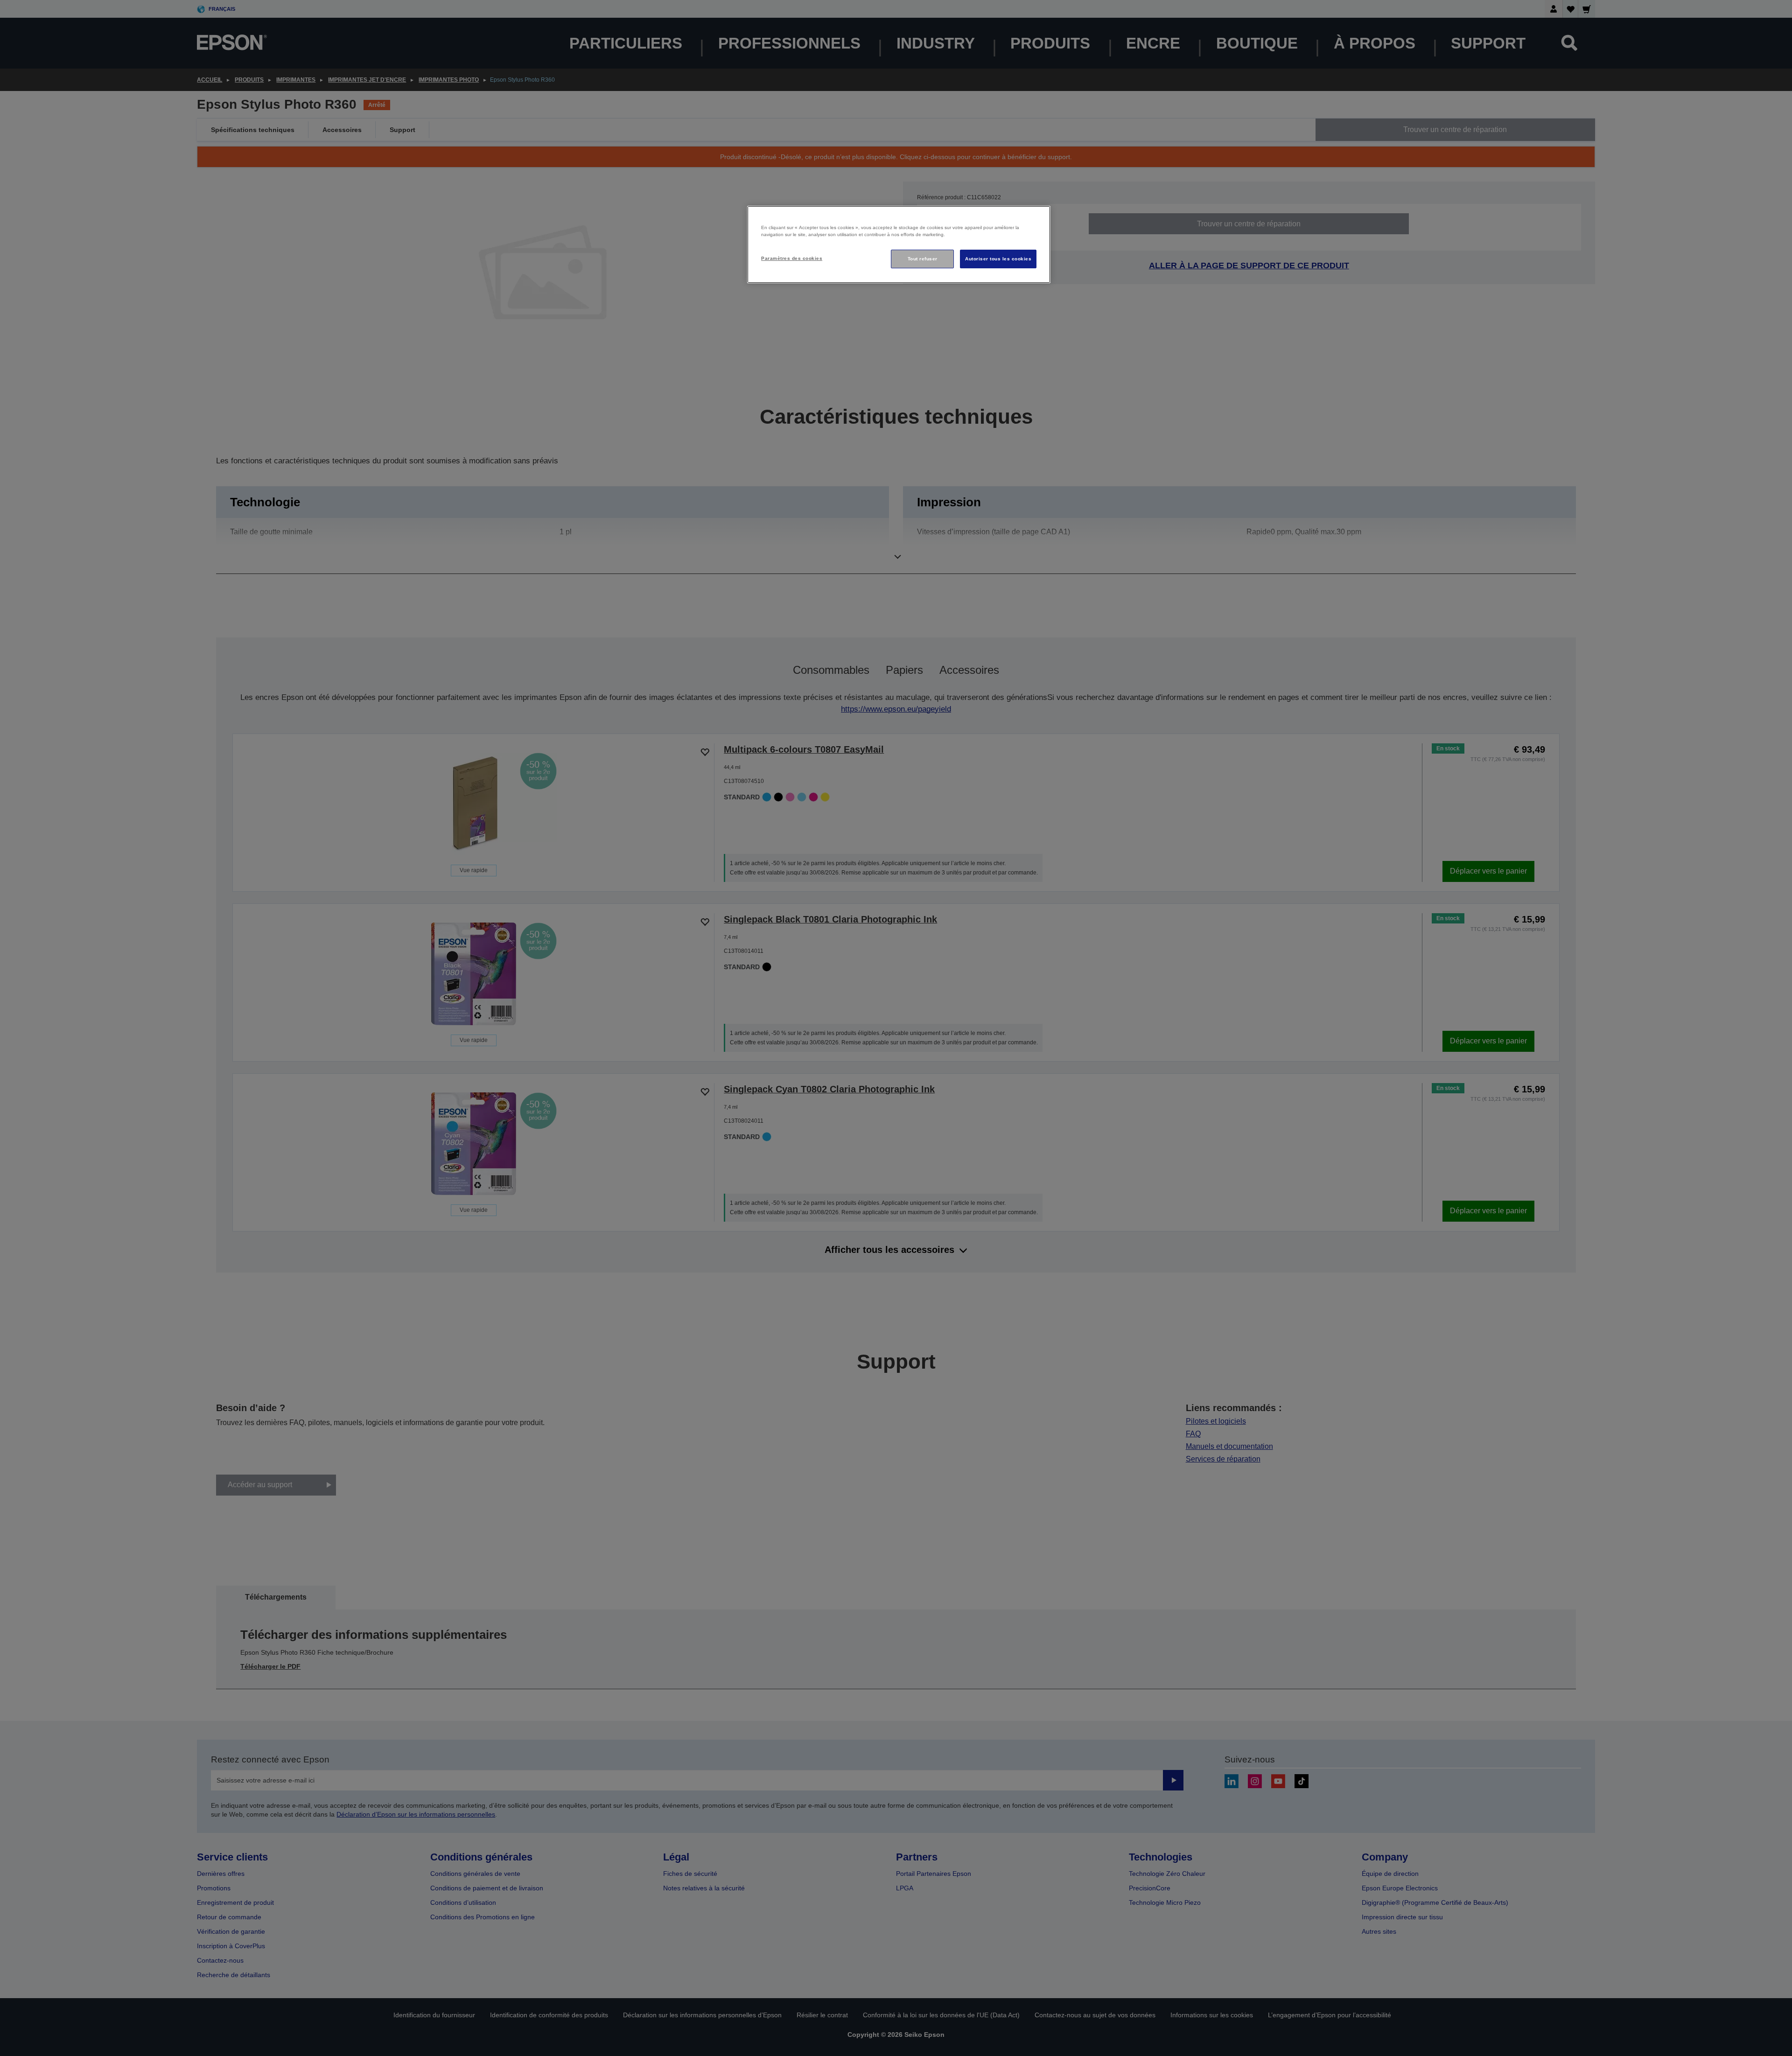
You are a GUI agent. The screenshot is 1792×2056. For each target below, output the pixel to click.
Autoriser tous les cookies (998, 259)
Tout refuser (923, 259)
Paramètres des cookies (792, 258)
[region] (899, 245)
